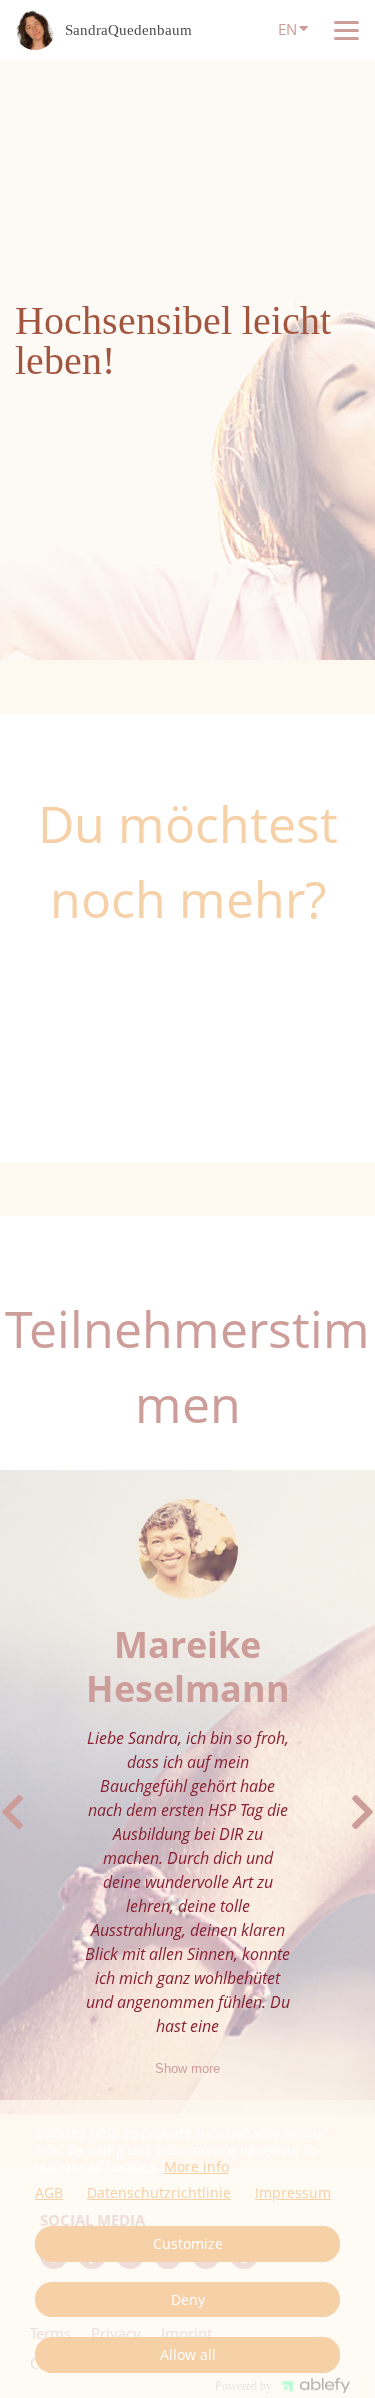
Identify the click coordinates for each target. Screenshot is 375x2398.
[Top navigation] (346, 30)
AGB (49, 2193)
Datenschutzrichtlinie (159, 2193)
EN (287, 29)
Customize (188, 2243)
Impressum (293, 2193)
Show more (187, 2068)
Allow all (188, 2354)
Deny (188, 2299)
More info (196, 2166)
